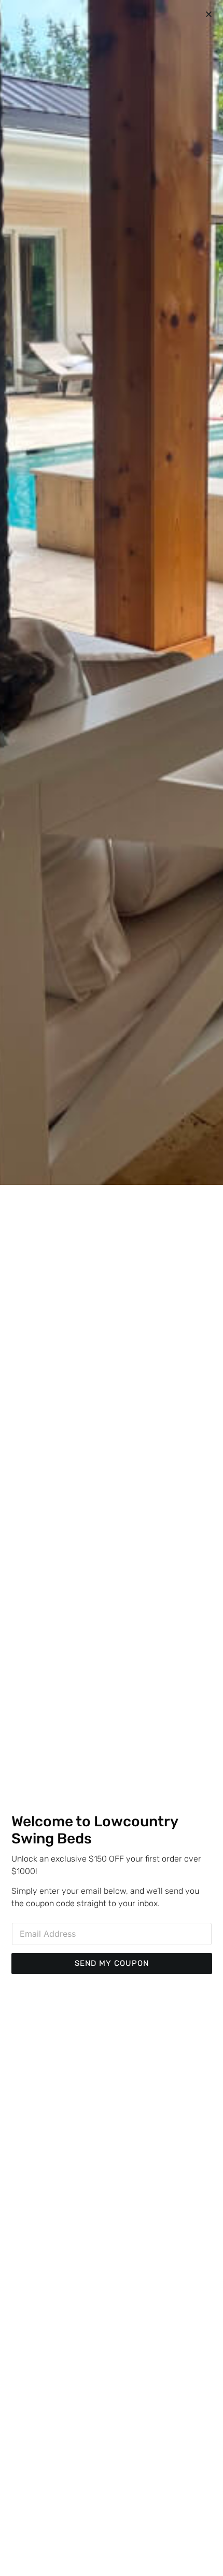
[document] (112, 1288)
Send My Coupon (112, 1963)
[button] (209, 14)
